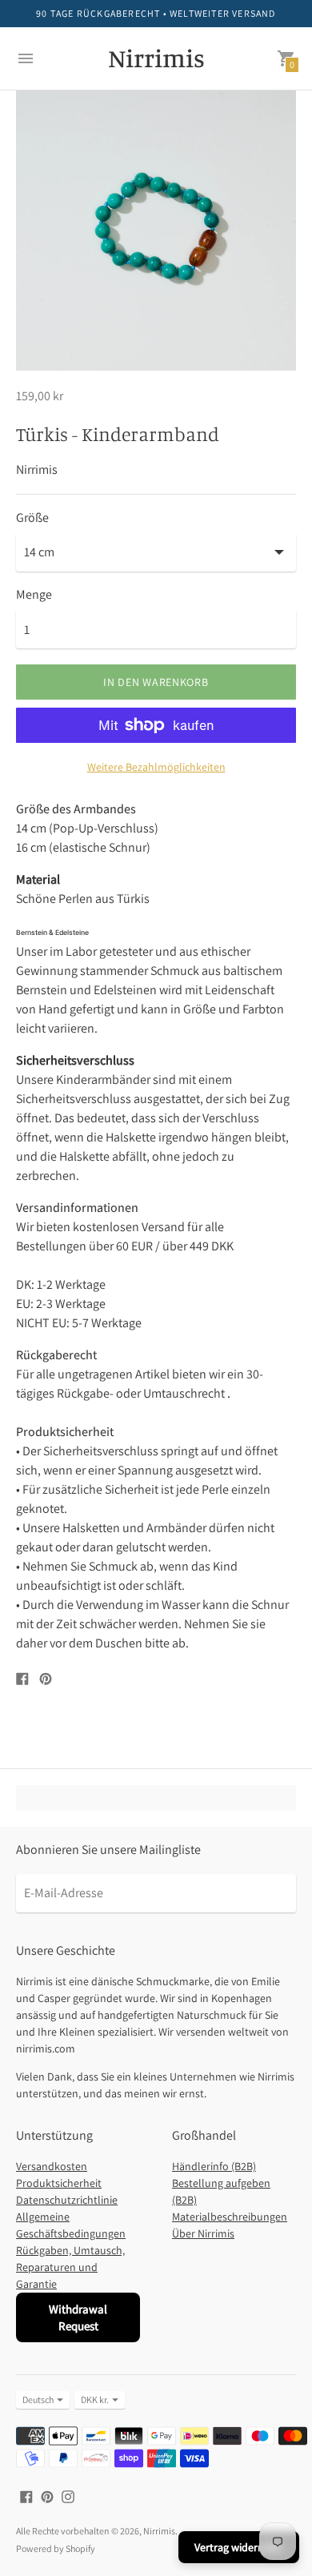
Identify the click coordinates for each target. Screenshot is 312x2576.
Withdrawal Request (78, 2317)
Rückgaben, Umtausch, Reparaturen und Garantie (70, 2267)
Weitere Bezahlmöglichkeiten (156, 767)
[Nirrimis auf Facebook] (26, 2496)
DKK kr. (95, 2399)
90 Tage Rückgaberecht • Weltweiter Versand (156, 13)
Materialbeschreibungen (230, 2217)
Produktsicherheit (59, 2183)
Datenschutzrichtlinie (67, 2200)
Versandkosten (52, 2166)
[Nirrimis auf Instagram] (68, 2496)
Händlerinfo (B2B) (214, 2166)
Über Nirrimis (203, 2233)
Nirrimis (159, 2531)
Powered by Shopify (56, 2548)
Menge (34, 595)
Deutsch (38, 2399)
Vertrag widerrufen (239, 2547)
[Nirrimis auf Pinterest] (47, 2496)
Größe (32, 518)
